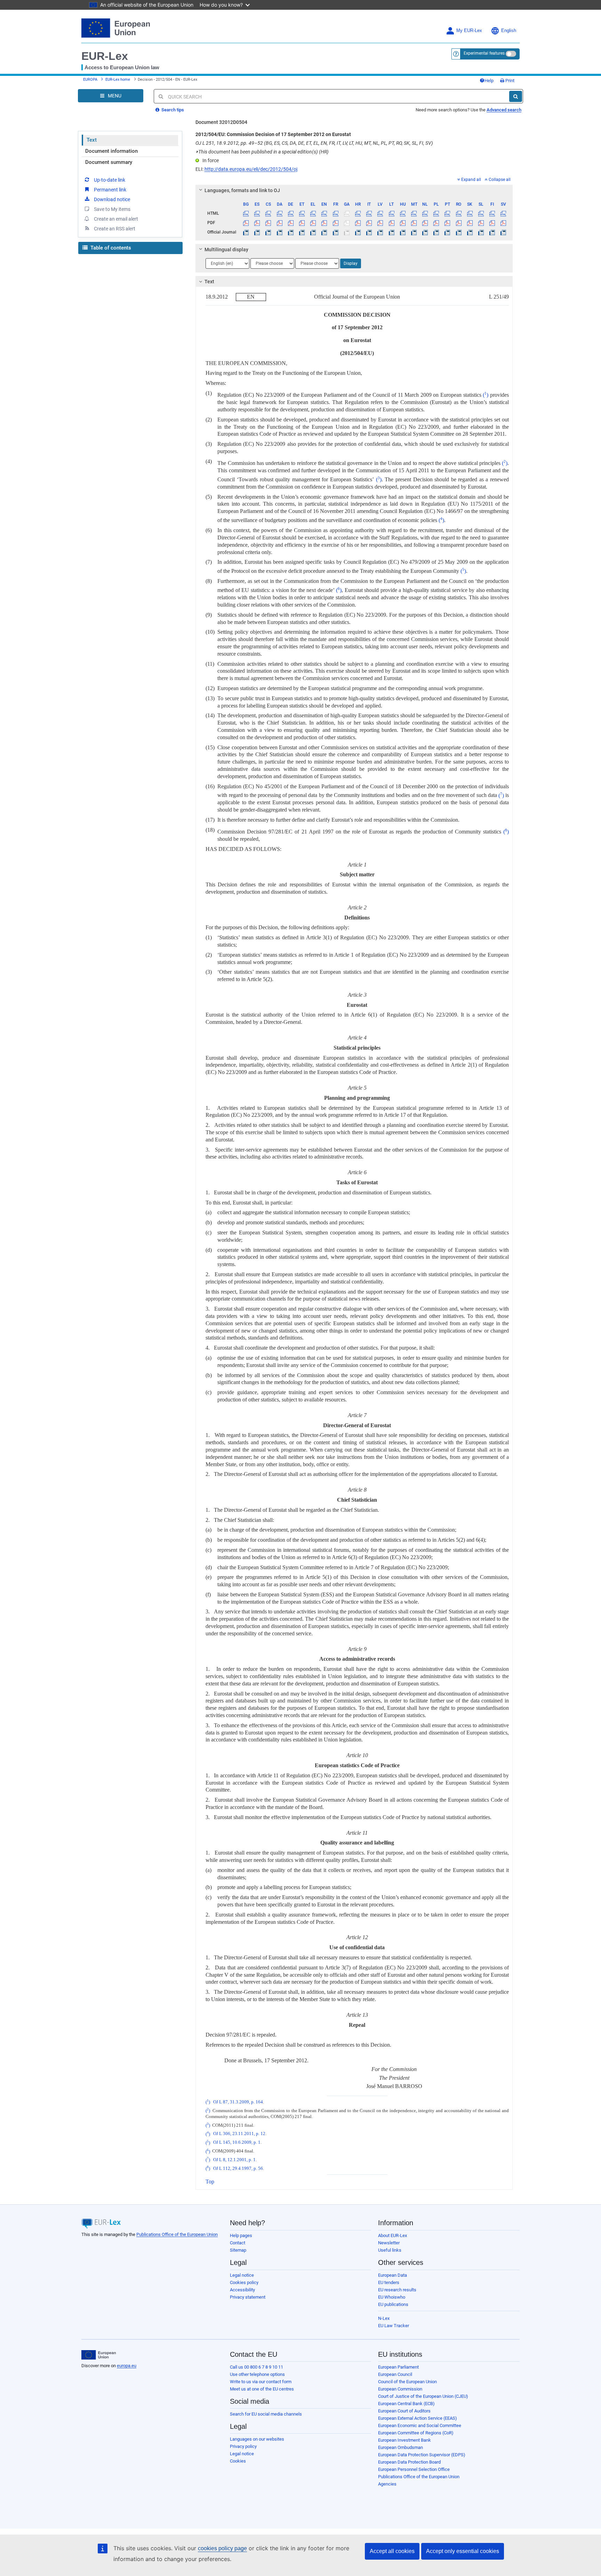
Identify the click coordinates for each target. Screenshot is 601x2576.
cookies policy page (222, 2548)
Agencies (387, 2484)
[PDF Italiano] (369, 223)
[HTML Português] (447, 213)
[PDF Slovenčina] (470, 223)
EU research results (397, 2290)
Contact (238, 2243)
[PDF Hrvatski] (358, 223)
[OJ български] (246, 232)
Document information (111, 151)
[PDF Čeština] (268, 223)
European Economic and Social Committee (420, 2425)
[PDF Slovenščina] (481, 223)
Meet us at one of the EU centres (262, 2389)
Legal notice (242, 2275)
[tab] (354, 190)
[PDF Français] (335, 223)
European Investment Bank (404, 2440)
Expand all (471, 180)
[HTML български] (246, 213)
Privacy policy (243, 2446)
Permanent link (110, 190)
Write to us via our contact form (261, 2382)
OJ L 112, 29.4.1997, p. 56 (238, 2168)
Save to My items (112, 209)
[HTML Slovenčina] (470, 213)
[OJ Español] (257, 232)
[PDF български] (246, 223)
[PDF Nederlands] (425, 223)
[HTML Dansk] (279, 213)
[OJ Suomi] (492, 232)
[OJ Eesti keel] (302, 232)
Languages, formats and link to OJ (242, 190)
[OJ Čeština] (268, 232)
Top (210, 2182)
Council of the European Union (407, 2382)
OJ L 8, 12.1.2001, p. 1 (234, 2160)
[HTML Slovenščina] (481, 213)
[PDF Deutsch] (291, 223)
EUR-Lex (105, 56)
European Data (392, 2275)
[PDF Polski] (436, 223)
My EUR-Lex (469, 31)
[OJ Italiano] (369, 232)
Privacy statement (248, 2297)
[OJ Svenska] (503, 232)
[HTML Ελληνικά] (313, 213)
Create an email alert (116, 219)
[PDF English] (324, 223)
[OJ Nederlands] (425, 232)
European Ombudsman (400, 2447)
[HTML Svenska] (503, 213)
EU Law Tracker (394, 2326)
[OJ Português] (447, 232)
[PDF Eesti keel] (302, 223)
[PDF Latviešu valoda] (380, 223)
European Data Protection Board (409, 2462)
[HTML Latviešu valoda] (380, 213)
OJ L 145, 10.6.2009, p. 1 (237, 2143)
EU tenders (389, 2282)
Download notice (112, 199)
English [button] (509, 31)
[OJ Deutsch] (291, 232)
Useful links (390, 2250)
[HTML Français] (335, 213)
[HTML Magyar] (403, 213)
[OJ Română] (459, 232)
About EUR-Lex (392, 2235)
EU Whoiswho (392, 2297)
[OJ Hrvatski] (358, 232)
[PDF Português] (447, 223)
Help (489, 81)
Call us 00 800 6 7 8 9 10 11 (257, 2367)
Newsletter (389, 2243)
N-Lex (384, 2318)
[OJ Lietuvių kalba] (391, 232)
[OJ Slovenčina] (470, 232)
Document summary (109, 162)
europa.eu (127, 2366)
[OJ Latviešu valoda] (380, 232)
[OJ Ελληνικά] (313, 232)
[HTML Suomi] (492, 213)
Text (92, 140)
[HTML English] (324, 213)
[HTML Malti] (414, 213)
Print (509, 81)
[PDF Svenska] (503, 223)
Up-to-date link (110, 180)
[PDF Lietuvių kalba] (391, 223)
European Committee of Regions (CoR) (416, 2433)
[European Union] (99, 2355)
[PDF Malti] (414, 223)
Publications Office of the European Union (177, 2234)
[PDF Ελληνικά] (313, 223)
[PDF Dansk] (279, 223)
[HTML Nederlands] (425, 213)
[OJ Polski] (436, 232)
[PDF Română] (459, 223)
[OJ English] (324, 232)
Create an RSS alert (115, 229)
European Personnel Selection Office (414, 2469)
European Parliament (398, 2367)
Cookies (238, 2461)
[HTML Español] (257, 213)
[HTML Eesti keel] (302, 213)
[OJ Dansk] (279, 232)
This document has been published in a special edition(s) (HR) (262, 152)
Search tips (172, 110)
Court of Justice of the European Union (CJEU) (423, 2396)
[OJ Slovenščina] (481, 232)
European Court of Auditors (404, 2411)
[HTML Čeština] (268, 213)
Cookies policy (244, 2282)
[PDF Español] (257, 223)
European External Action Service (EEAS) (418, 2418)
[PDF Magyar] (403, 223)
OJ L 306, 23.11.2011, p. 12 (239, 2134)
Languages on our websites (257, 2439)
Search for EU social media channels (266, 2414)
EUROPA (90, 80)
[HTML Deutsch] (291, 213)
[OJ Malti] (414, 232)
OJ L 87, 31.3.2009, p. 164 (238, 2102)
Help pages (241, 2235)
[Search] (516, 96)
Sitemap (238, 2250)
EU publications (393, 2304)
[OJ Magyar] (403, 232)
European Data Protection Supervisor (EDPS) (422, 2455)
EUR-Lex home (118, 80)
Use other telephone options (257, 2374)
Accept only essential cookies (463, 2551)
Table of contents (110, 248)
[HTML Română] (459, 213)
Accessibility (242, 2290)
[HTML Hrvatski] (358, 213)
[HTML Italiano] (369, 213)
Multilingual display (226, 250)
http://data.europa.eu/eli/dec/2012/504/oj (251, 169)
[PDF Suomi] (492, 223)
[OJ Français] (335, 232)
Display (351, 263)
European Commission (400, 2389)
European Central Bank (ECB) (406, 2404)
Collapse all (500, 180)
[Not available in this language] (347, 213)
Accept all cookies (392, 2551)
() (486, 395)
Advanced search (504, 110)
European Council (395, 2374)
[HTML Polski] (436, 213)
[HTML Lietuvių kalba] (391, 213)
